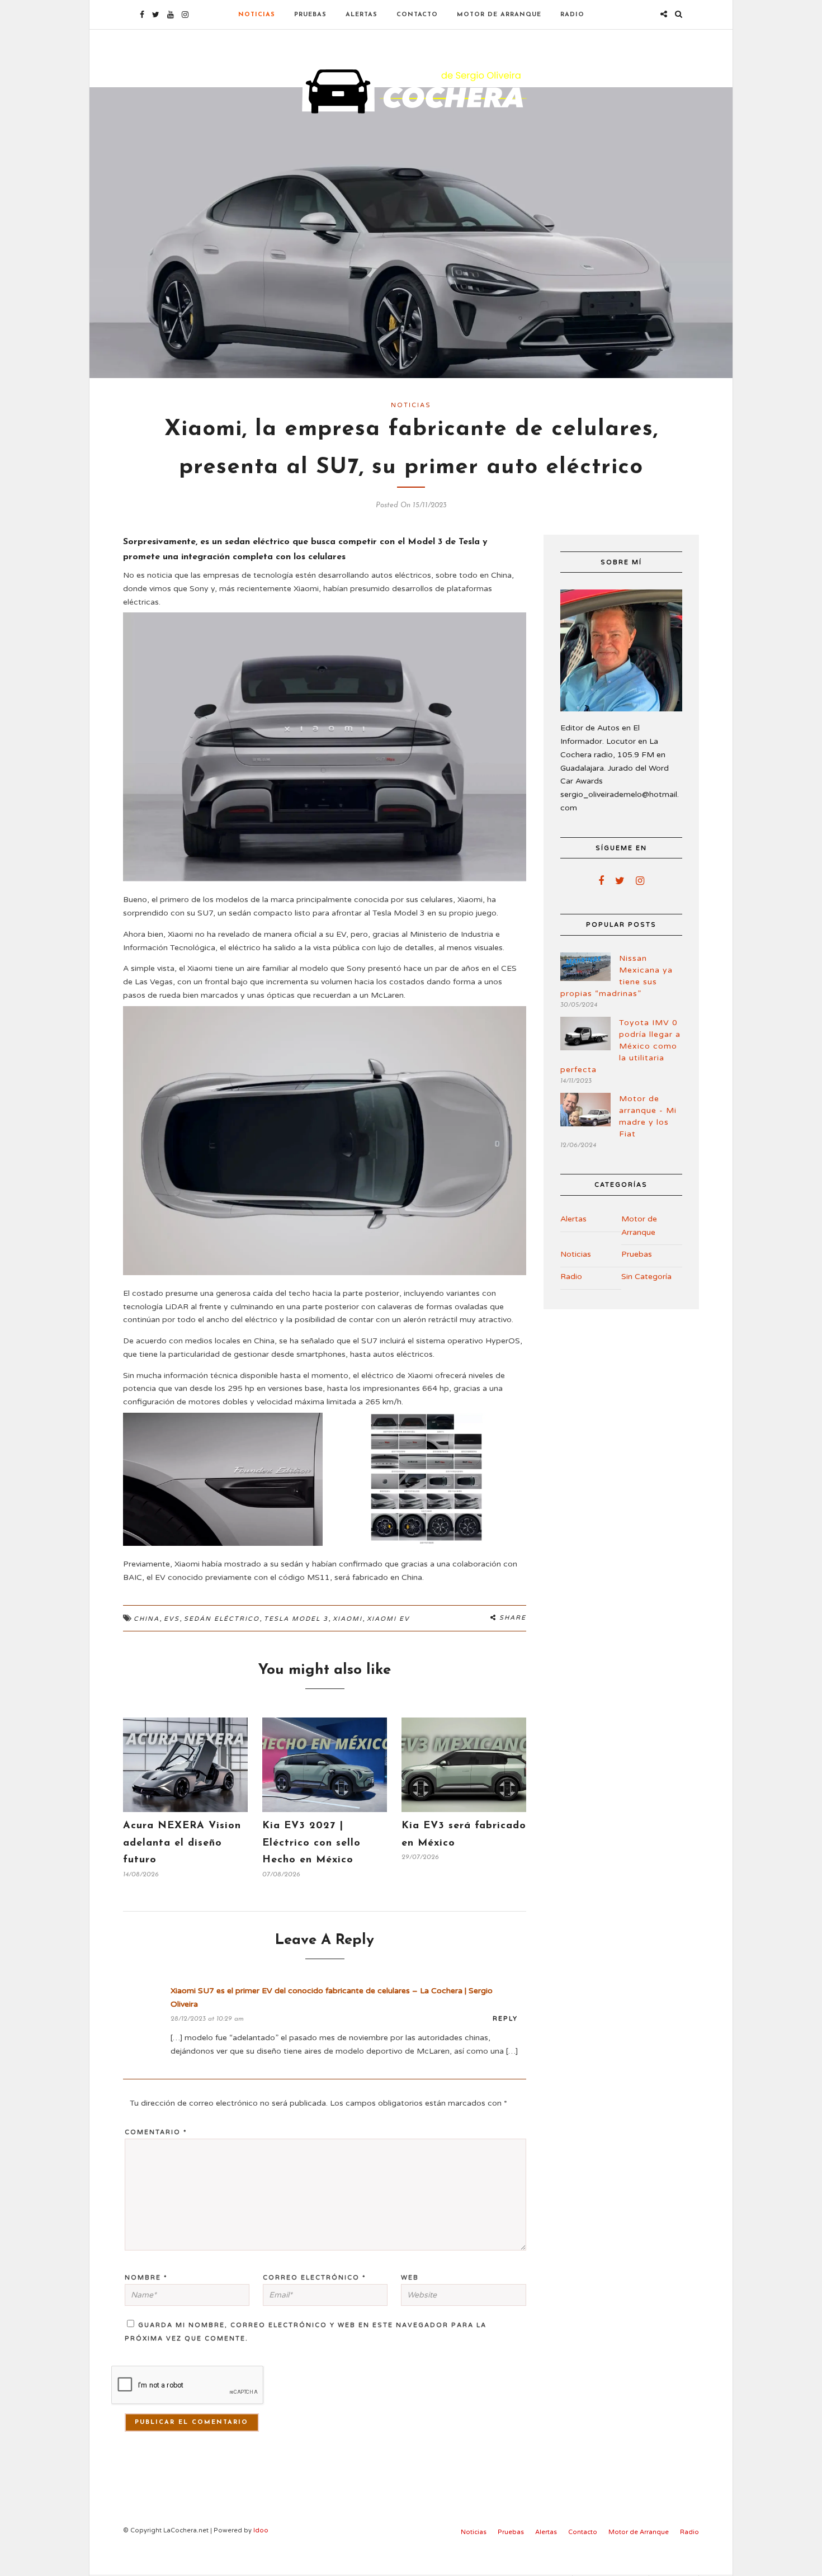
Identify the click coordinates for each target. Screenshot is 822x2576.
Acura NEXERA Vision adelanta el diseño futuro (182, 1843)
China (147, 1619)
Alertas (362, 15)
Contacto (417, 15)
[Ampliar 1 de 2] (308, 1427)
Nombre (146, 2278)
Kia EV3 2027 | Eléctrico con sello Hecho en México (311, 1843)
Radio (572, 15)
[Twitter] (620, 881)
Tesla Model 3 (296, 1619)
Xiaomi (348, 1619)
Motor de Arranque (499, 15)
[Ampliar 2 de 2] (512, 1427)
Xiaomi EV (388, 1619)
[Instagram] (185, 15)
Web (410, 2278)
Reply (505, 2019)
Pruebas (310, 15)
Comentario (156, 2132)
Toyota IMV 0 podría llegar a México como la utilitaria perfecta (620, 1046)
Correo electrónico (315, 2278)
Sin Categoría (646, 1277)
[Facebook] (601, 881)
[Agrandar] (512, 627)
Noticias (257, 15)
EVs (172, 1619)
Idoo (261, 2530)
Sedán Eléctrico (222, 1619)
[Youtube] (171, 15)
